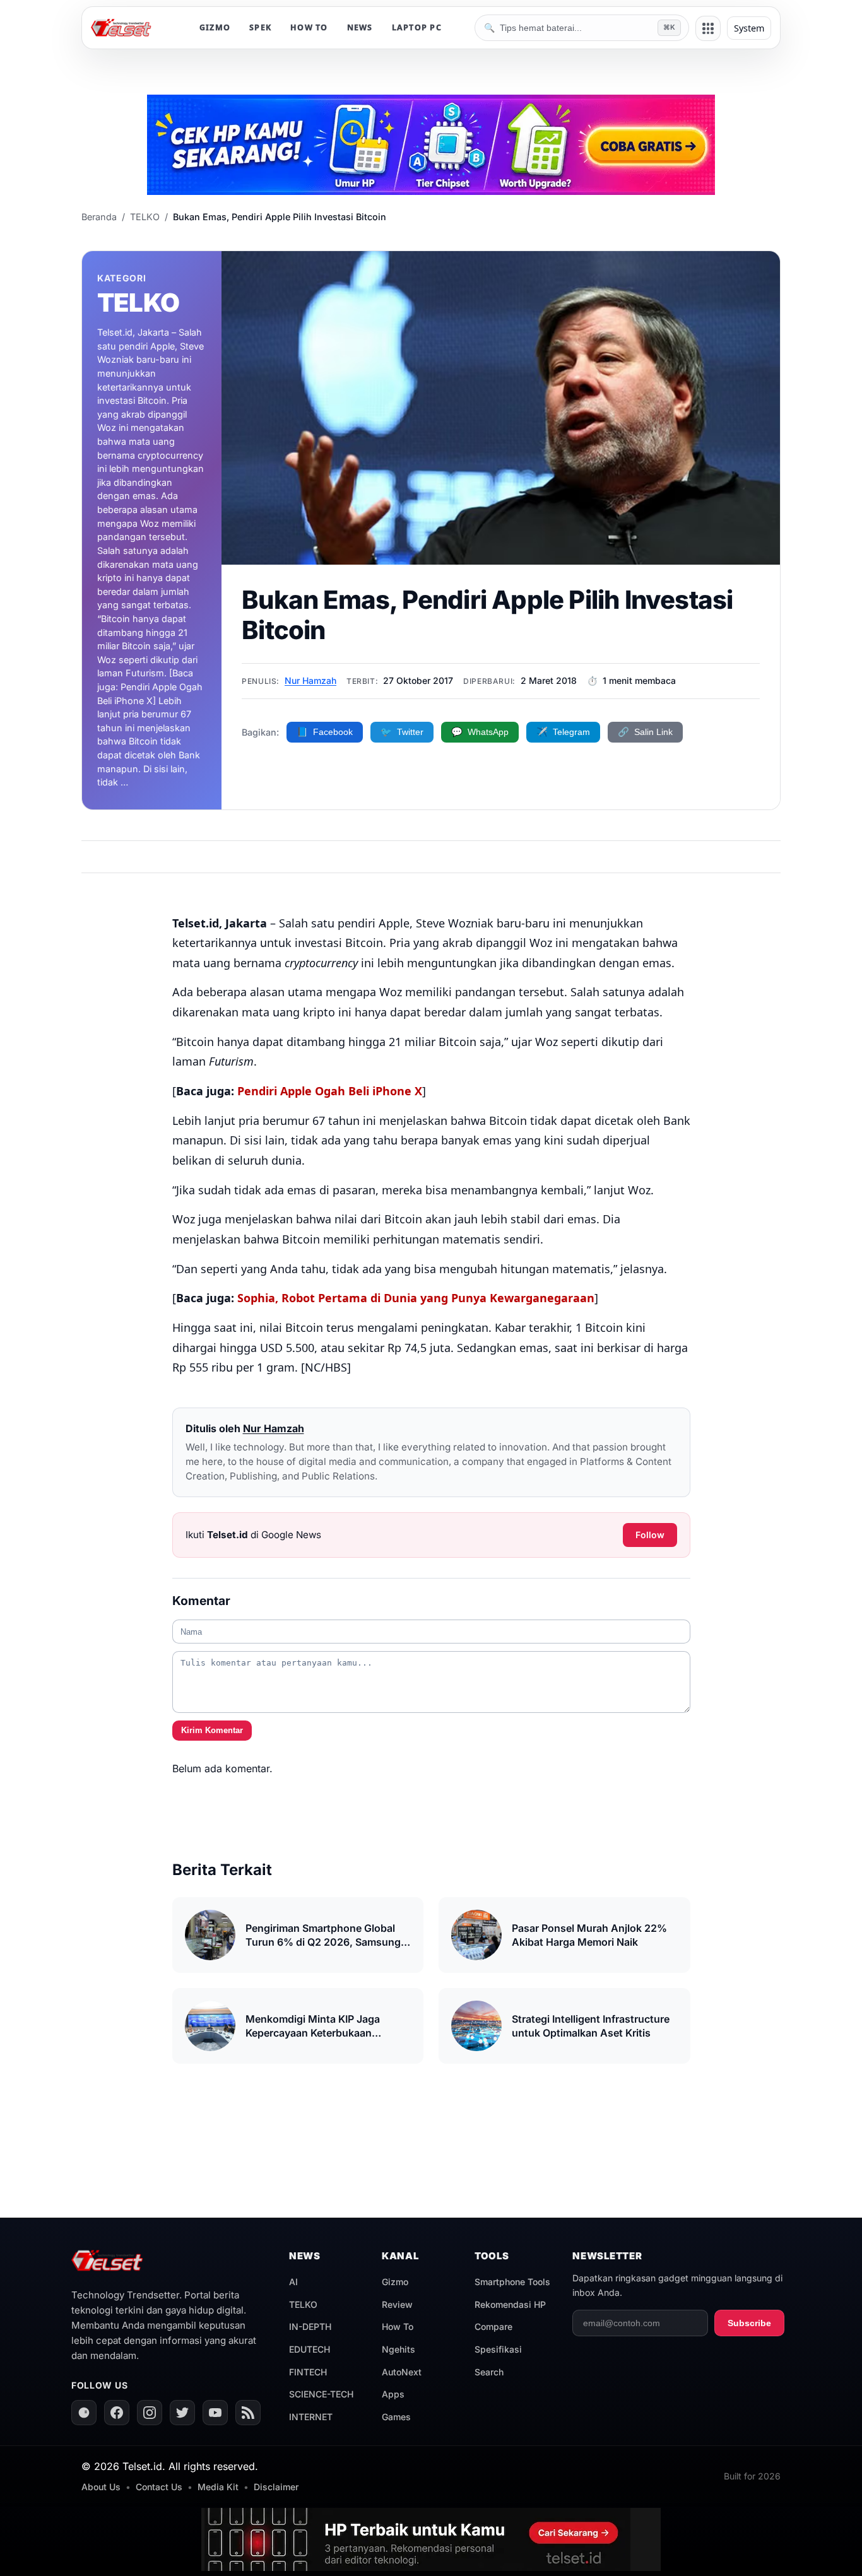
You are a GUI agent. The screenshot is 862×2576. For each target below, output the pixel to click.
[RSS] (248, 2413)
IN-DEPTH (310, 2326)
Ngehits (399, 2349)
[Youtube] (215, 2413)
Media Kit (218, 2487)
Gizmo (395, 2282)
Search (489, 2372)
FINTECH (308, 2372)
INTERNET (311, 2417)
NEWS (360, 27)
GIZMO (215, 27)
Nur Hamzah (310, 680)
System (749, 28)
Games (396, 2417)
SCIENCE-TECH (321, 2394)
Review (397, 2304)
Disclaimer (276, 2487)
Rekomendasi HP (510, 2304)
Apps (393, 2394)
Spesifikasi (498, 2349)
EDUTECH (310, 2349)
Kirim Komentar (212, 1730)
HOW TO (309, 27)
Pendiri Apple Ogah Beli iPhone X (330, 1091)
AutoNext (402, 2372)
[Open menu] (708, 28)
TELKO (303, 2304)
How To (398, 2326)
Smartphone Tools (512, 2282)
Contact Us (159, 2487)
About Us (101, 2487)
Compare (493, 2326)
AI (293, 2282)
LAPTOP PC (417, 27)
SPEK (260, 27)
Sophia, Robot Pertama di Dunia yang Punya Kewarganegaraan (416, 1298)
